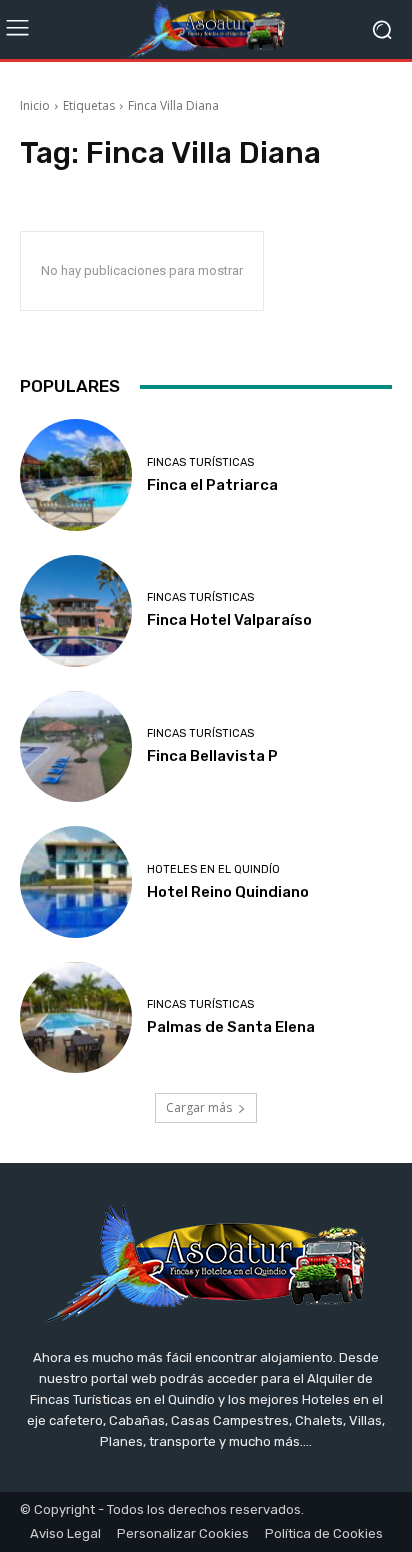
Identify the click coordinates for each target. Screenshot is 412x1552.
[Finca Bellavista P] (76, 747)
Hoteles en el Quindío (213, 869)
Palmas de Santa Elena (231, 1027)
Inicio (35, 105)
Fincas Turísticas (200, 462)
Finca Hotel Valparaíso (229, 620)
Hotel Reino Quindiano (228, 892)
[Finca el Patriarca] (76, 475)
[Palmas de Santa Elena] (76, 1018)
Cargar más (199, 1107)
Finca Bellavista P (212, 756)
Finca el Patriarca (212, 485)
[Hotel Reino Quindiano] (76, 882)
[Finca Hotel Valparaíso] (76, 611)
